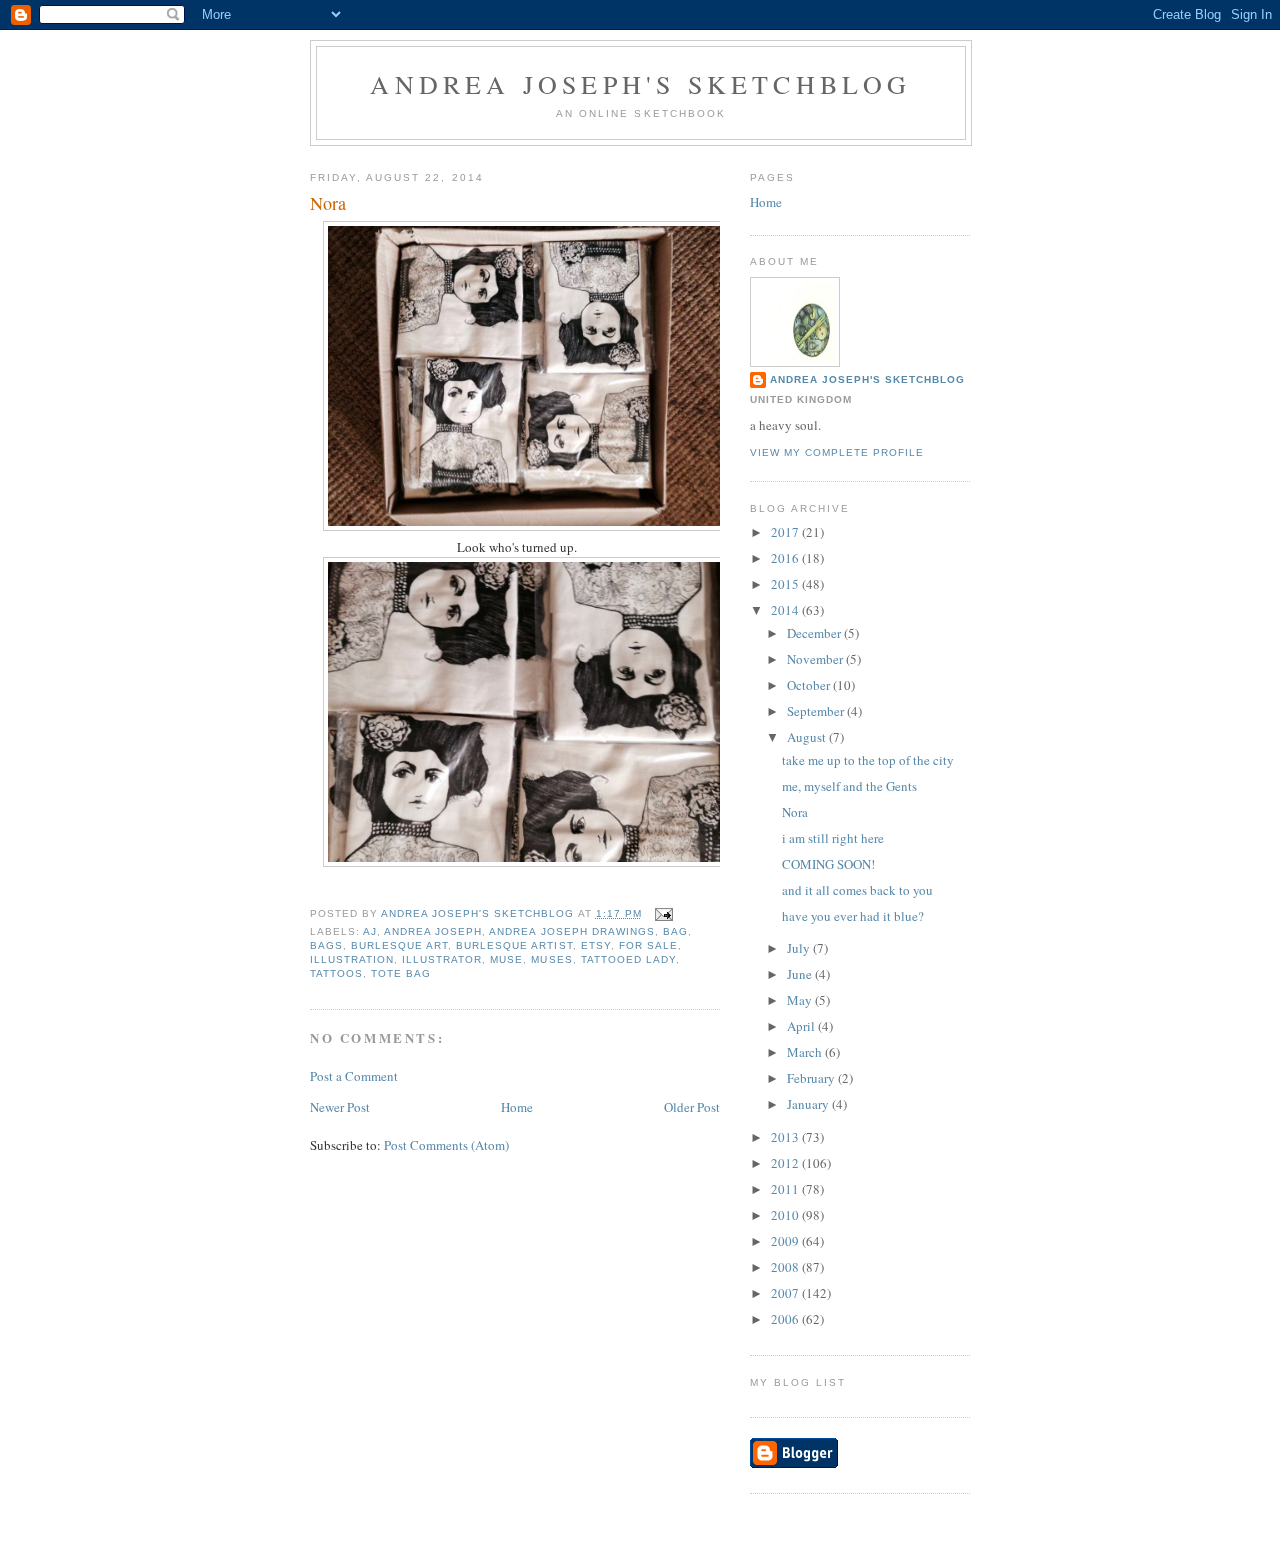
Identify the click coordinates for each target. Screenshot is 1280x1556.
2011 (786, 1189)
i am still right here (833, 838)
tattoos (336, 973)
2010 (786, 1215)
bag (675, 931)
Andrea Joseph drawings (571, 931)
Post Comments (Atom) (446, 1145)
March (806, 1052)
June (801, 974)
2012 (786, 1163)
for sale (648, 945)
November (816, 659)
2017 (786, 532)
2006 (786, 1319)
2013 (786, 1137)
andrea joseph (433, 931)
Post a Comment (354, 1076)
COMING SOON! (828, 864)
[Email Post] (663, 913)
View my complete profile (837, 452)
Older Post (692, 1107)
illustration (352, 959)
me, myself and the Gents (849, 786)
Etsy (596, 945)
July (800, 948)
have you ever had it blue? (853, 916)
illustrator (442, 959)
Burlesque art (399, 945)
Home (517, 1107)
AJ (370, 931)
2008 (786, 1267)
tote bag (401, 973)
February (812, 1078)
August (808, 737)
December (815, 633)
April (802, 1026)
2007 (786, 1293)
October (810, 685)
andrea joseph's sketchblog (640, 84)
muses (551, 959)
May (801, 1000)
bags (326, 945)
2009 (786, 1241)
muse (506, 959)
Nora (795, 812)
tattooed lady (628, 959)
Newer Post (340, 1107)
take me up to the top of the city (868, 760)
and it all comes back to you (857, 890)
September (817, 711)
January (809, 1104)
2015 (786, 584)
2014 (786, 610)
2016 (786, 558)
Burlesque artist (514, 945)
